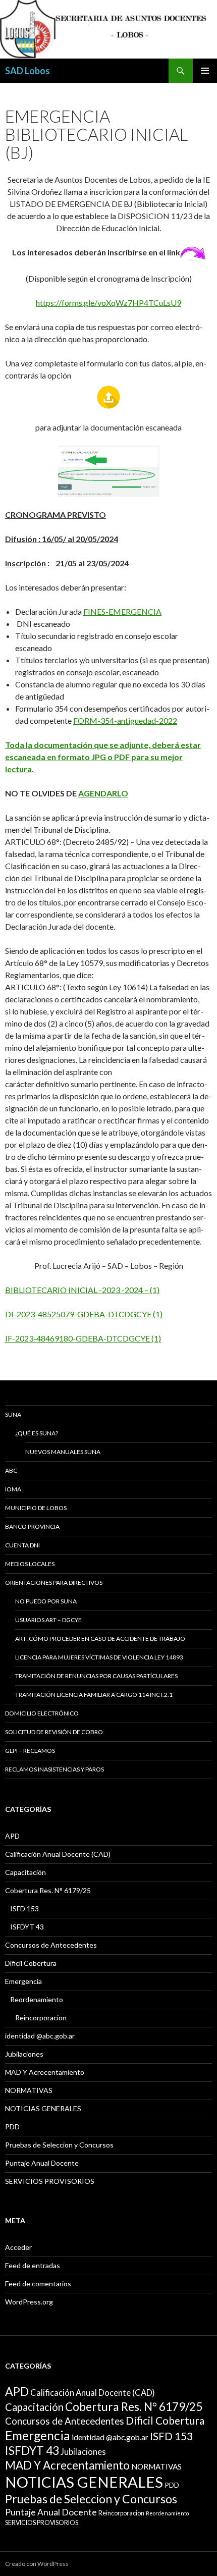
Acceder (18, 2247)
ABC (11, 1470)
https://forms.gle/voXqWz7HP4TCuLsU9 (108, 303)
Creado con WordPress (37, 2564)
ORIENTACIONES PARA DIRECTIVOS (54, 1582)
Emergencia (23, 1981)
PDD (12, 2127)
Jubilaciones (24, 2054)
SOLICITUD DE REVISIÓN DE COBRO (54, 1732)
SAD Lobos (28, 71)
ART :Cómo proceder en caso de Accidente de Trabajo (100, 1639)
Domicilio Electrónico (42, 1713)
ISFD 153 (24, 1909)
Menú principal (205, 71)
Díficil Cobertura (31, 1963)
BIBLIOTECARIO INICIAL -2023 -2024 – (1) (82, 1290)
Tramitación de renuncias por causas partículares (96, 1676)
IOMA (13, 1489)
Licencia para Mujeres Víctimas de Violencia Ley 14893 (99, 1657)
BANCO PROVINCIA (32, 1526)
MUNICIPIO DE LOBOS (36, 1508)
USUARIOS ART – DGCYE (48, 1620)
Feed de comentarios (38, 2284)
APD (12, 1836)
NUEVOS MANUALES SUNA (63, 1452)
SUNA (13, 1414)
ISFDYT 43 (27, 1927)
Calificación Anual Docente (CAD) (58, 1854)
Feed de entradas (33, 2265)
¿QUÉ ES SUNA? (37, 1433)
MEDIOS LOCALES (30, 1564)
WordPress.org (29, 2302)
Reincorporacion (41, 2018)
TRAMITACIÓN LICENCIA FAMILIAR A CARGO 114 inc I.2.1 (94, 1695)
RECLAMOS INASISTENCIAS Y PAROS (55, 1769)
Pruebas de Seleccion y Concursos (59, 2145)
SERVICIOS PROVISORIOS (50, 2181)
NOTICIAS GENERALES (43, 2108)
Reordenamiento (37, 1999)
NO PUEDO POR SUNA (46, 1601)
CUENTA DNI (22, 1545)
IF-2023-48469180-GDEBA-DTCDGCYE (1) (83, 1338)
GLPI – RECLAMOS (30, 1751)
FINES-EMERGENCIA (122, 611)
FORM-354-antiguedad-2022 (125, 720)
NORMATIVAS (29, 2090)
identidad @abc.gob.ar (40, 2036)
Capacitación (25, 1872)
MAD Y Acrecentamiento (45, 2072)
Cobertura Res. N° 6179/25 (48, 1890)
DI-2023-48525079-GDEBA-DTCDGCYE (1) (84, 1314)
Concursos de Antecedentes (51, 1945)
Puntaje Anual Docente (42, 2163)
